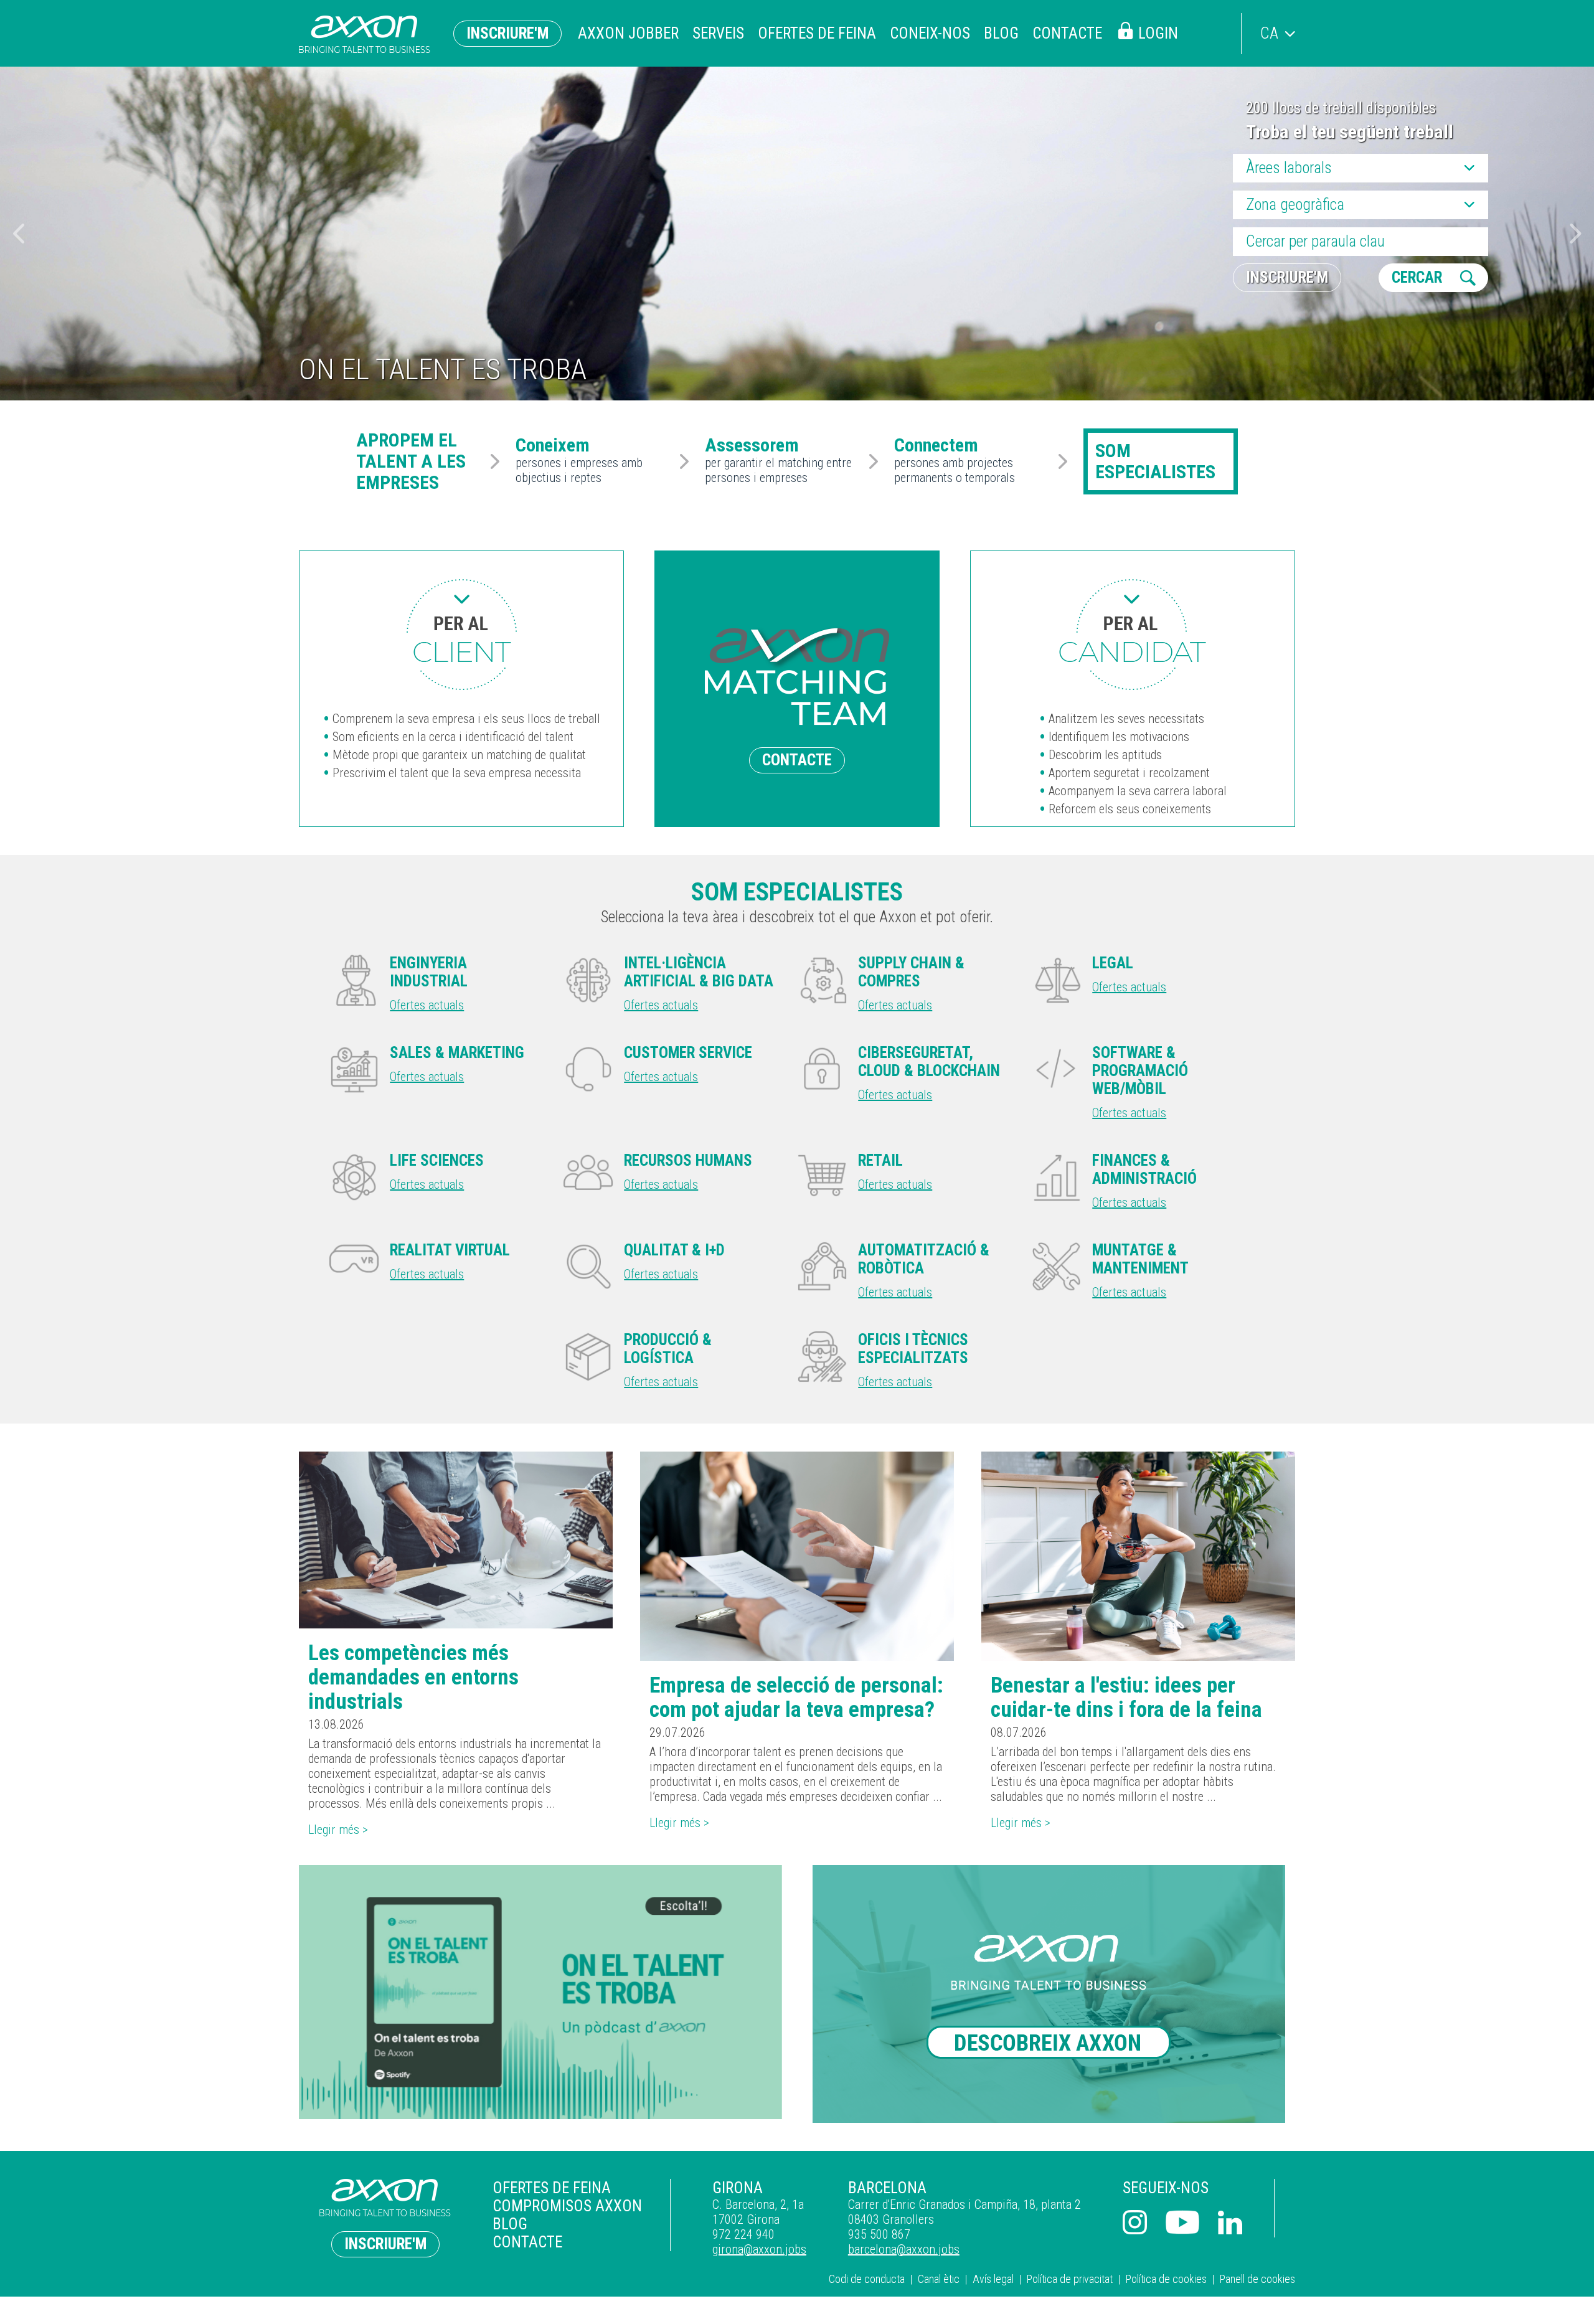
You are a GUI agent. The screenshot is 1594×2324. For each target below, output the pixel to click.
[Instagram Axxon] (1135, 2224)
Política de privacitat (1070, 2279)
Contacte (1067, 33)
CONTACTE (797, 760)
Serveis (718, 33)
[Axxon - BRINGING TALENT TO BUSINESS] (365, 35)
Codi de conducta (867, 2279)
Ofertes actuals (427, 1005)
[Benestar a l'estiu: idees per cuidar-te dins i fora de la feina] (1138, 1556)
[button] (1576, 234)
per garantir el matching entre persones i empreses (778, 461)
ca (1269, 33)
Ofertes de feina (817, 33)
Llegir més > (338, 1830)
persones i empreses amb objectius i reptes (579, 461)
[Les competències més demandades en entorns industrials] (456, 1540)
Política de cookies (1166, 2279)
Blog (1001, 33)
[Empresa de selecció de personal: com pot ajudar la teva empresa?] (797, 1556)
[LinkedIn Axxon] (1230, 2224)
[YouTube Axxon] (1182, 2224)
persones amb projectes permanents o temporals (955, 461)
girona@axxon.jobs (759, 2249)
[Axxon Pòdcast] (540, 1992)
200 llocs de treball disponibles (1341, 108)
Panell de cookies (1257, 2279)
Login (1158, 33)
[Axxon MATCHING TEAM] (461, 635)
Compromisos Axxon (567, 2206)
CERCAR (1417, 277)
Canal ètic (939, 2279)
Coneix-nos (930, 33)
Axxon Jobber (628, 33)
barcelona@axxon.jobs (904, 2249)
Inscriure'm (507, 33)
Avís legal (993, 2279)
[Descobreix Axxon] (1054, 1994)
